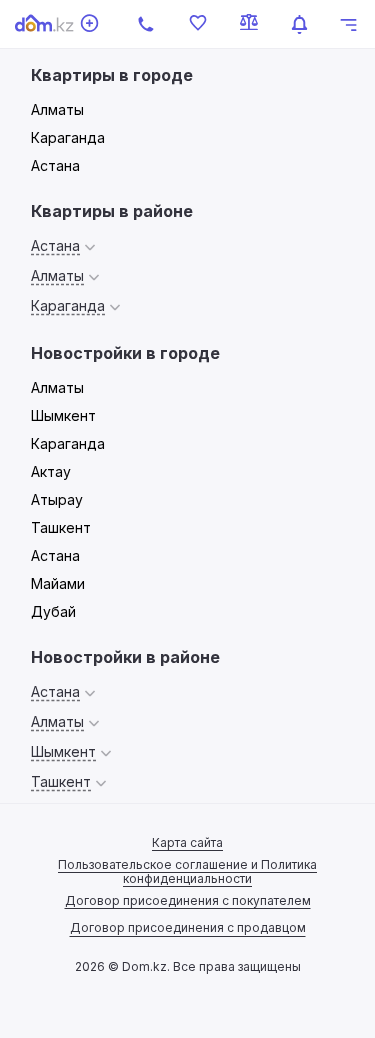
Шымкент (63, 415)
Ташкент (61, 527)
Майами (58, 583)
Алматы (57, 109)
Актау (51, 471)
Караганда (68, 137)
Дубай (53, 611)
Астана (55, 165)
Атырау (57, 499)
